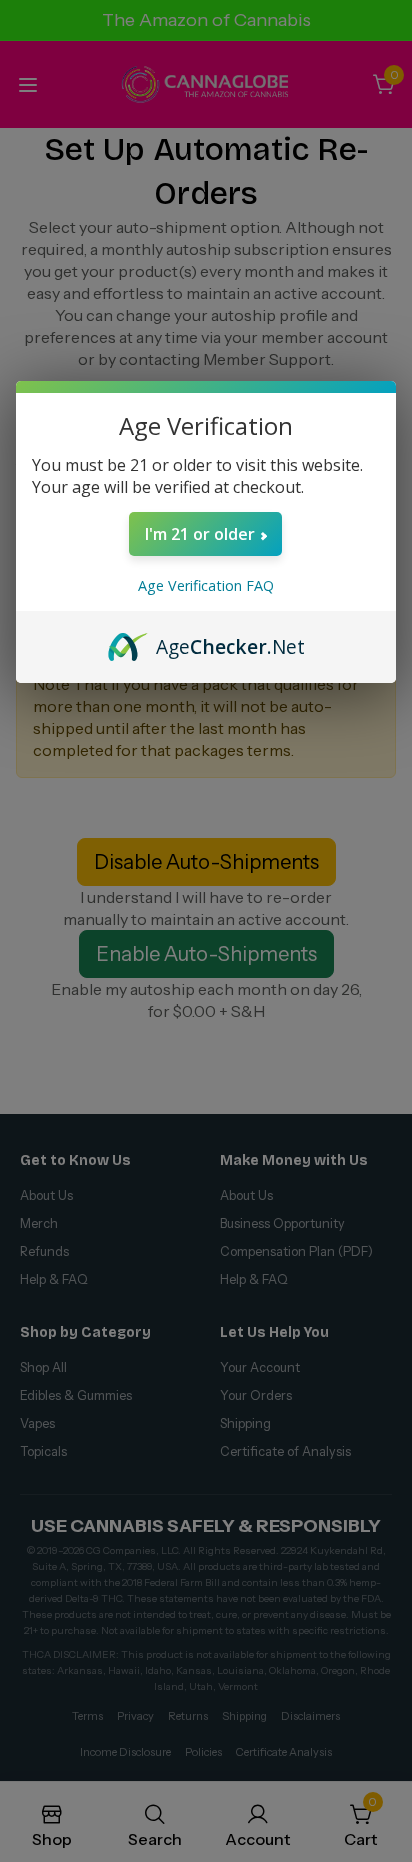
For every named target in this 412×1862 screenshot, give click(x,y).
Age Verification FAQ (206, 585)
